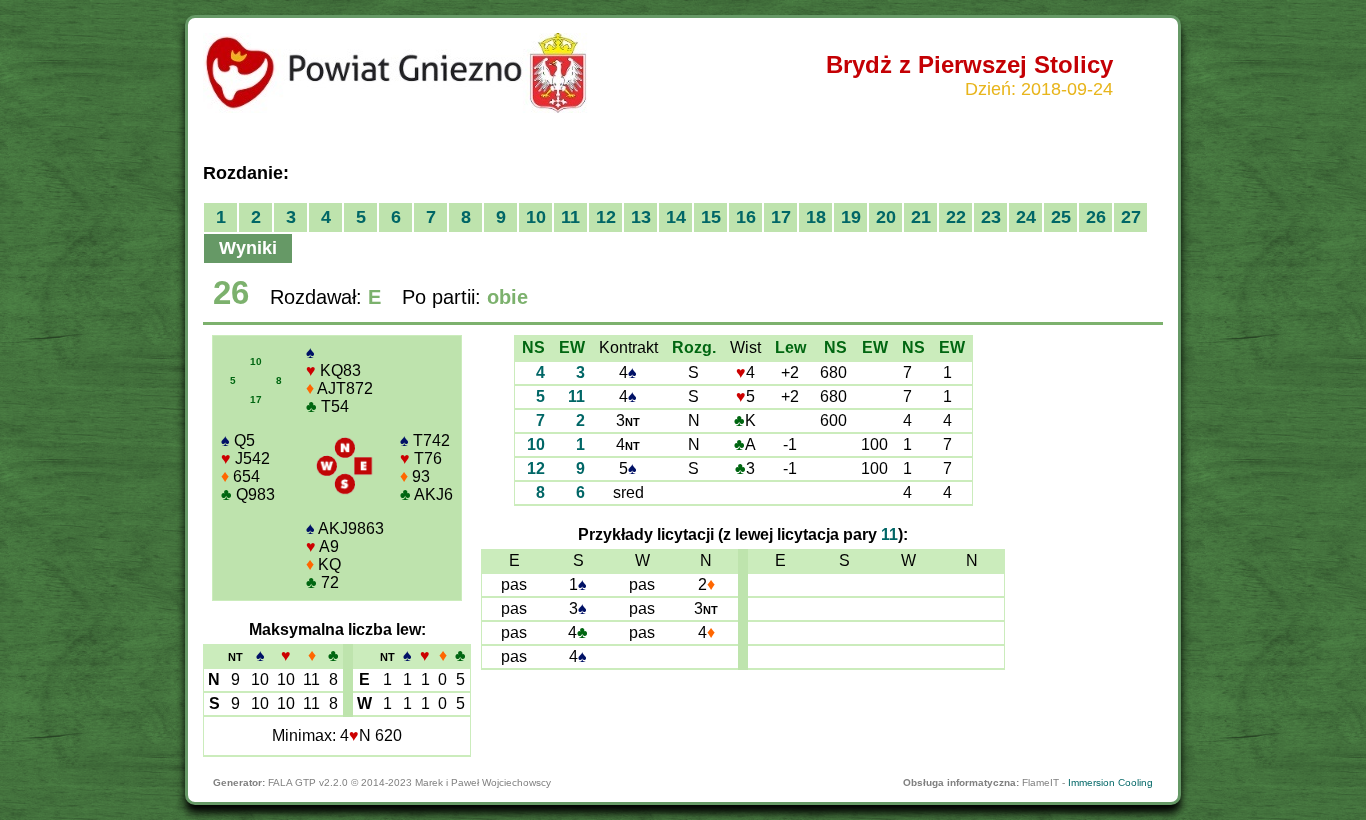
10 (536, 217)
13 (641, 217)
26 (1096, 217)
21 (921, 217)
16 (746, 217)
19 (851, 217)
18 (816, 217)
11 (570, 217)
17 (781, 217)
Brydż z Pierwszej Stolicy (969, 64)
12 (606, 217)
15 (711, 217)
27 (1131, 217)
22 (956, 217)
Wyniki (248, 248)
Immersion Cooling (1110, 782)
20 (886, 217)
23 (991, 217)
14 (676, 217)
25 (1061, 217)
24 (1026, 217)
